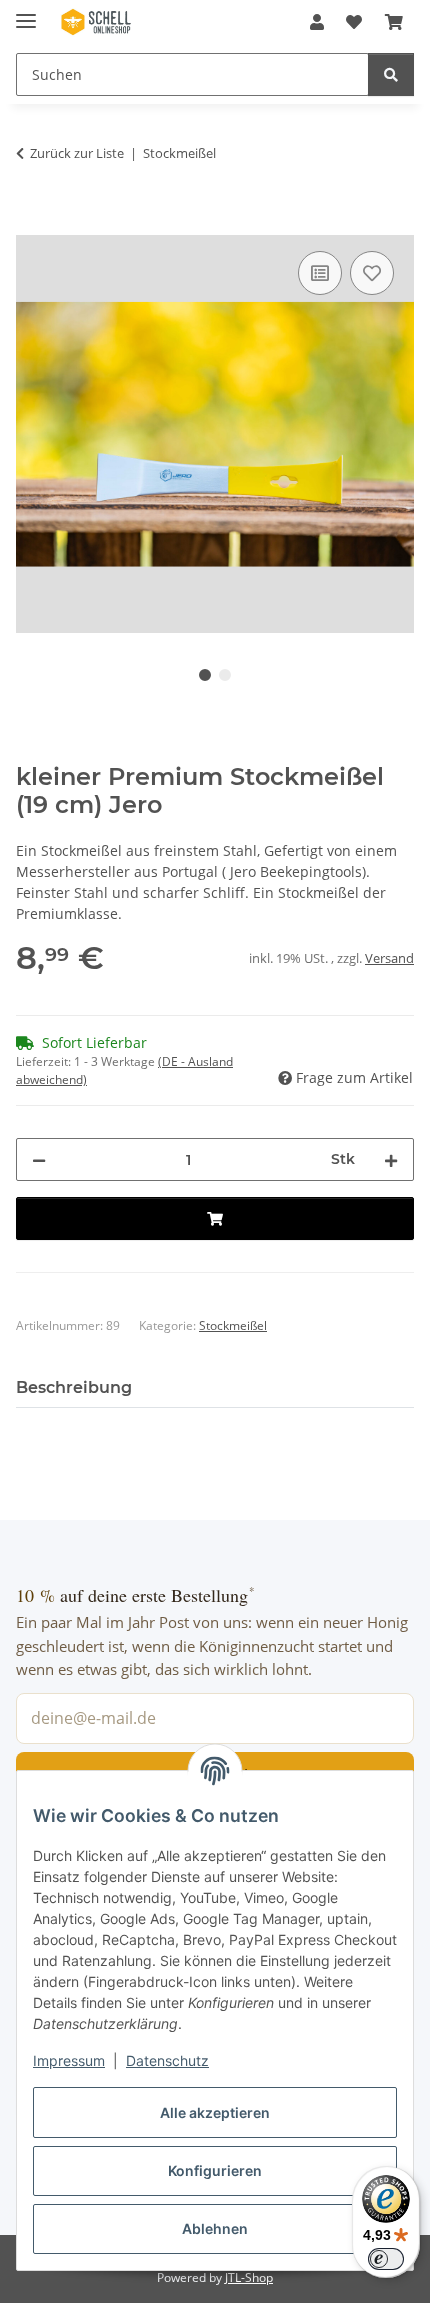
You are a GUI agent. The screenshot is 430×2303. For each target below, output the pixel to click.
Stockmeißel (233, 1325)
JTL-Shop (249, 2277)
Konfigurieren (215, 2170)
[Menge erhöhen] (391, 1159)
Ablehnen (215, 2228)
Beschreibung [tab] (74, 1387)
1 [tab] (205, 675)
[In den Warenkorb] (32, 224)
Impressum (69, 2060)
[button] (317, 22)
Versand (389, 958)
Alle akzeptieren (215, 2112)
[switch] (386, 2259)
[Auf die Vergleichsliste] (320, 273)
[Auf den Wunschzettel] (372, 273)
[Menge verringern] (39, 1159)
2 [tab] (225, 675)
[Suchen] (391, 74)
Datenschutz (167, 2060)
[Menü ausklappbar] (26, 12)
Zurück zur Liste (77, 153)
